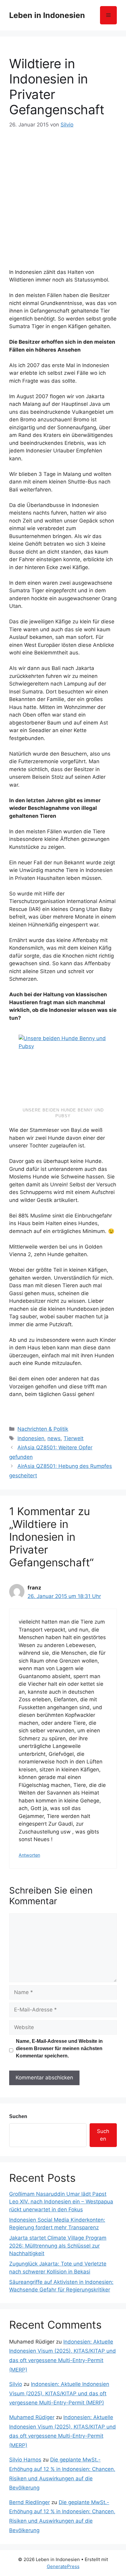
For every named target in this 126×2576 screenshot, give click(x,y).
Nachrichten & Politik (43, 1429)
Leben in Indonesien (47, 15)
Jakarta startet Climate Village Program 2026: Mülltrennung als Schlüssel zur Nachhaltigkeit (58, 2246)
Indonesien (31, 1438)
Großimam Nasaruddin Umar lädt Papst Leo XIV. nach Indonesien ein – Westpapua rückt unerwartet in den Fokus (61, 2202)
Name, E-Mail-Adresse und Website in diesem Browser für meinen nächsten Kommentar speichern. (59, 2048)
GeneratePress (63, 2566)
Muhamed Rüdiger (32, 2417)
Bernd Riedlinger (30, 2502)
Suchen (18, 2116)
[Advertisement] (63, 195)
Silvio (16, 2384)
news (54, 1438)
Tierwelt (74, 1438)
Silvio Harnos (25, 2460)
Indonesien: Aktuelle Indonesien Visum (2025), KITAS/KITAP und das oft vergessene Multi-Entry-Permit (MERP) (59, 2393)
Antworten (29, 1855)
